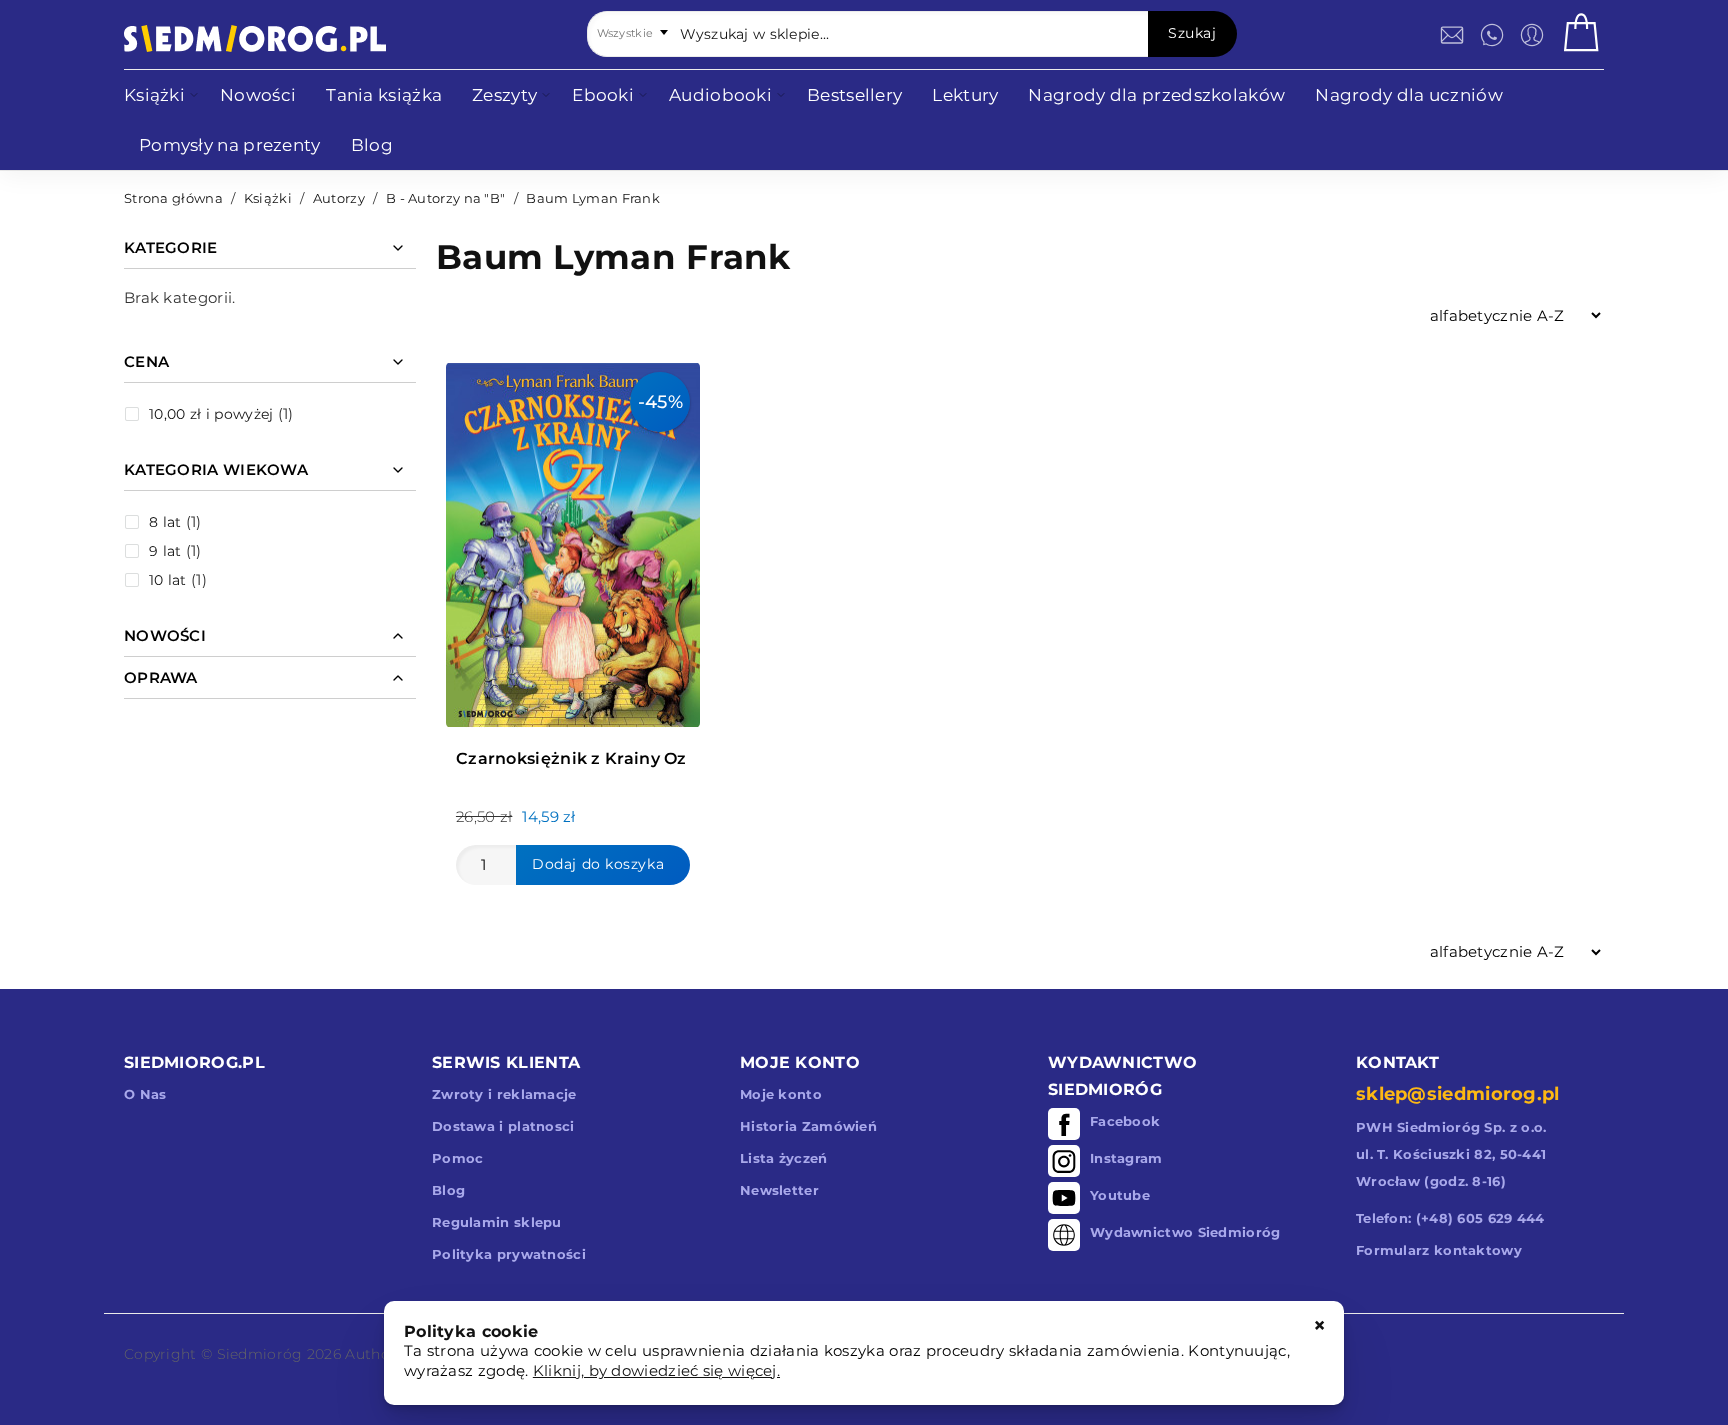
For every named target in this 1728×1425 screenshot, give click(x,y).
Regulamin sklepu (497, 1222)
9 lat (165, 551)
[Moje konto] (1532, 35)
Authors (374, 1354)
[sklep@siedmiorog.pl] (1452, 35)
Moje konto (781, 1094)
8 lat (165, 522)
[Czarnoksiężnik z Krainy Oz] (573, 540)
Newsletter (779, 1190)
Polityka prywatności (509, 1254)
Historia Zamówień (808, 1126)
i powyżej (211, 414)
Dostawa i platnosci (503, 1126)
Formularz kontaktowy (1439, 1250)
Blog (448, 1190)
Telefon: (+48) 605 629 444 (1450, 1218)
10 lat (168, 580)
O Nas (145, 1094)
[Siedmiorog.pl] (255, 38)
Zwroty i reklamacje (504, 1094)
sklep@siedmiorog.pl (1458, 1094)
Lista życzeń (784, 1158)
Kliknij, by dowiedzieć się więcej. (656, 1370)
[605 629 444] (1492, 35)
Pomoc (458, 1158)
